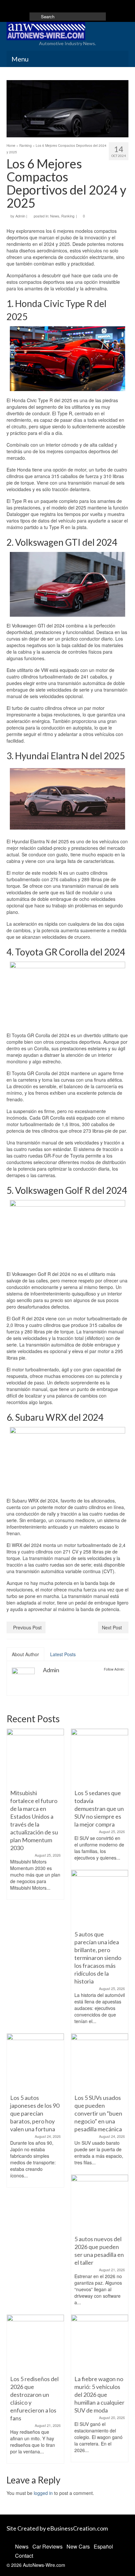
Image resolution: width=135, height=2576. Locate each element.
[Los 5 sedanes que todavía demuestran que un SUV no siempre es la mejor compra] (100, 1757)
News (55, 216)
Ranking (68, 216)
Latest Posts (63, 1654)
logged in (43, 2493)
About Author (25, 1654)
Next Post (112, 1627)
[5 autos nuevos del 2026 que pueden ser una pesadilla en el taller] (100, 2203)
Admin (20, 216)
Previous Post (27, 1627)
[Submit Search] (34, 17)
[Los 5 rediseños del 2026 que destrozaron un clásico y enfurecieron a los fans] (35, 2343)
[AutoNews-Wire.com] (67, 31)
